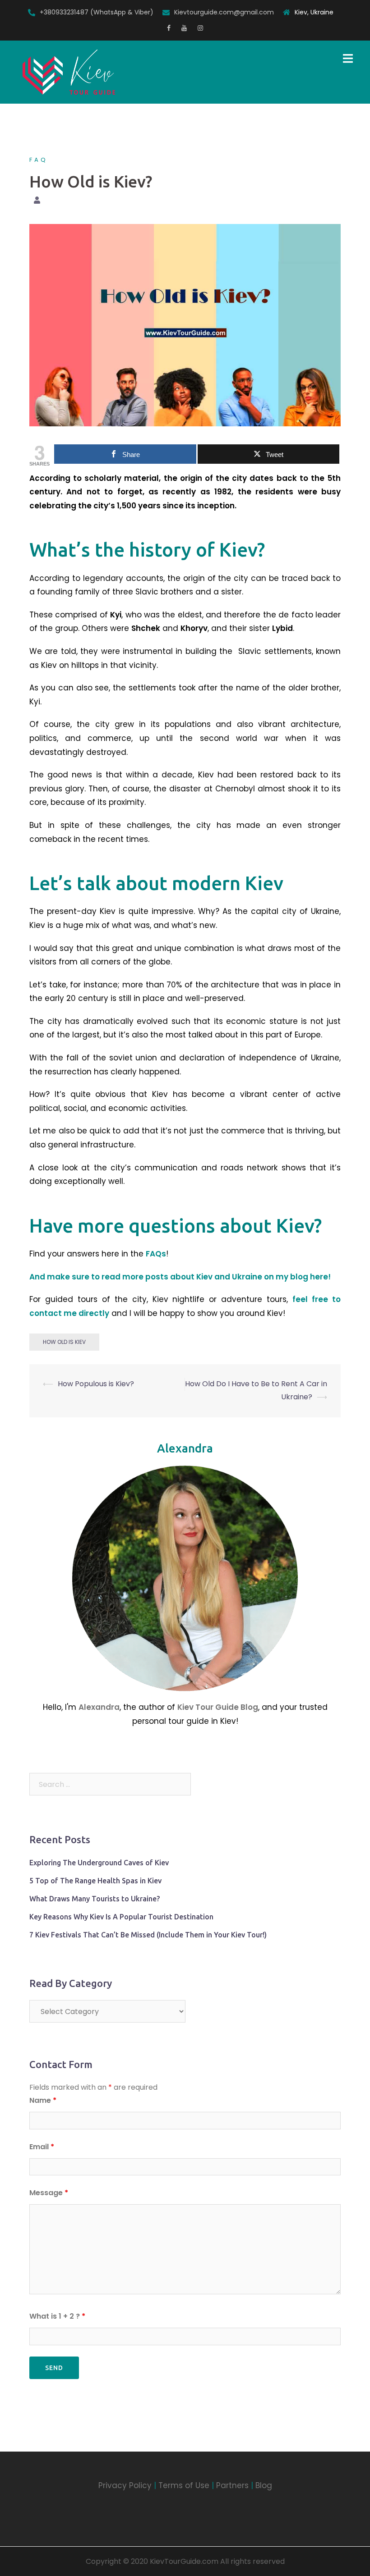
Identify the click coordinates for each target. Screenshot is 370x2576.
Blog (264, 2485)
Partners (232, 2485)
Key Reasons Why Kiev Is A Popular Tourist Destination (121, 1917)
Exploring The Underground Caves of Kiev (99, 1863)
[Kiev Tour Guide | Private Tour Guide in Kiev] (69, 72)
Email (42, 2147)
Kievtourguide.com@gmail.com (224, 12)
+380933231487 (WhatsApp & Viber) (97, 12)
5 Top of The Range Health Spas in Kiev (95, 1881)
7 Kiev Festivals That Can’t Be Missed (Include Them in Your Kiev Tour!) (148, 1935)
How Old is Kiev (64, 1342)
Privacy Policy (125, 2485)
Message (49, 2193)
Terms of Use (184, 2485)
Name (43, 2100)
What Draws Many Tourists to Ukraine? (95, 1899)
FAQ (39, 160)
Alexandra (185, 1448)
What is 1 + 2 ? (57, 2316)
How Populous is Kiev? (96, 1384)
